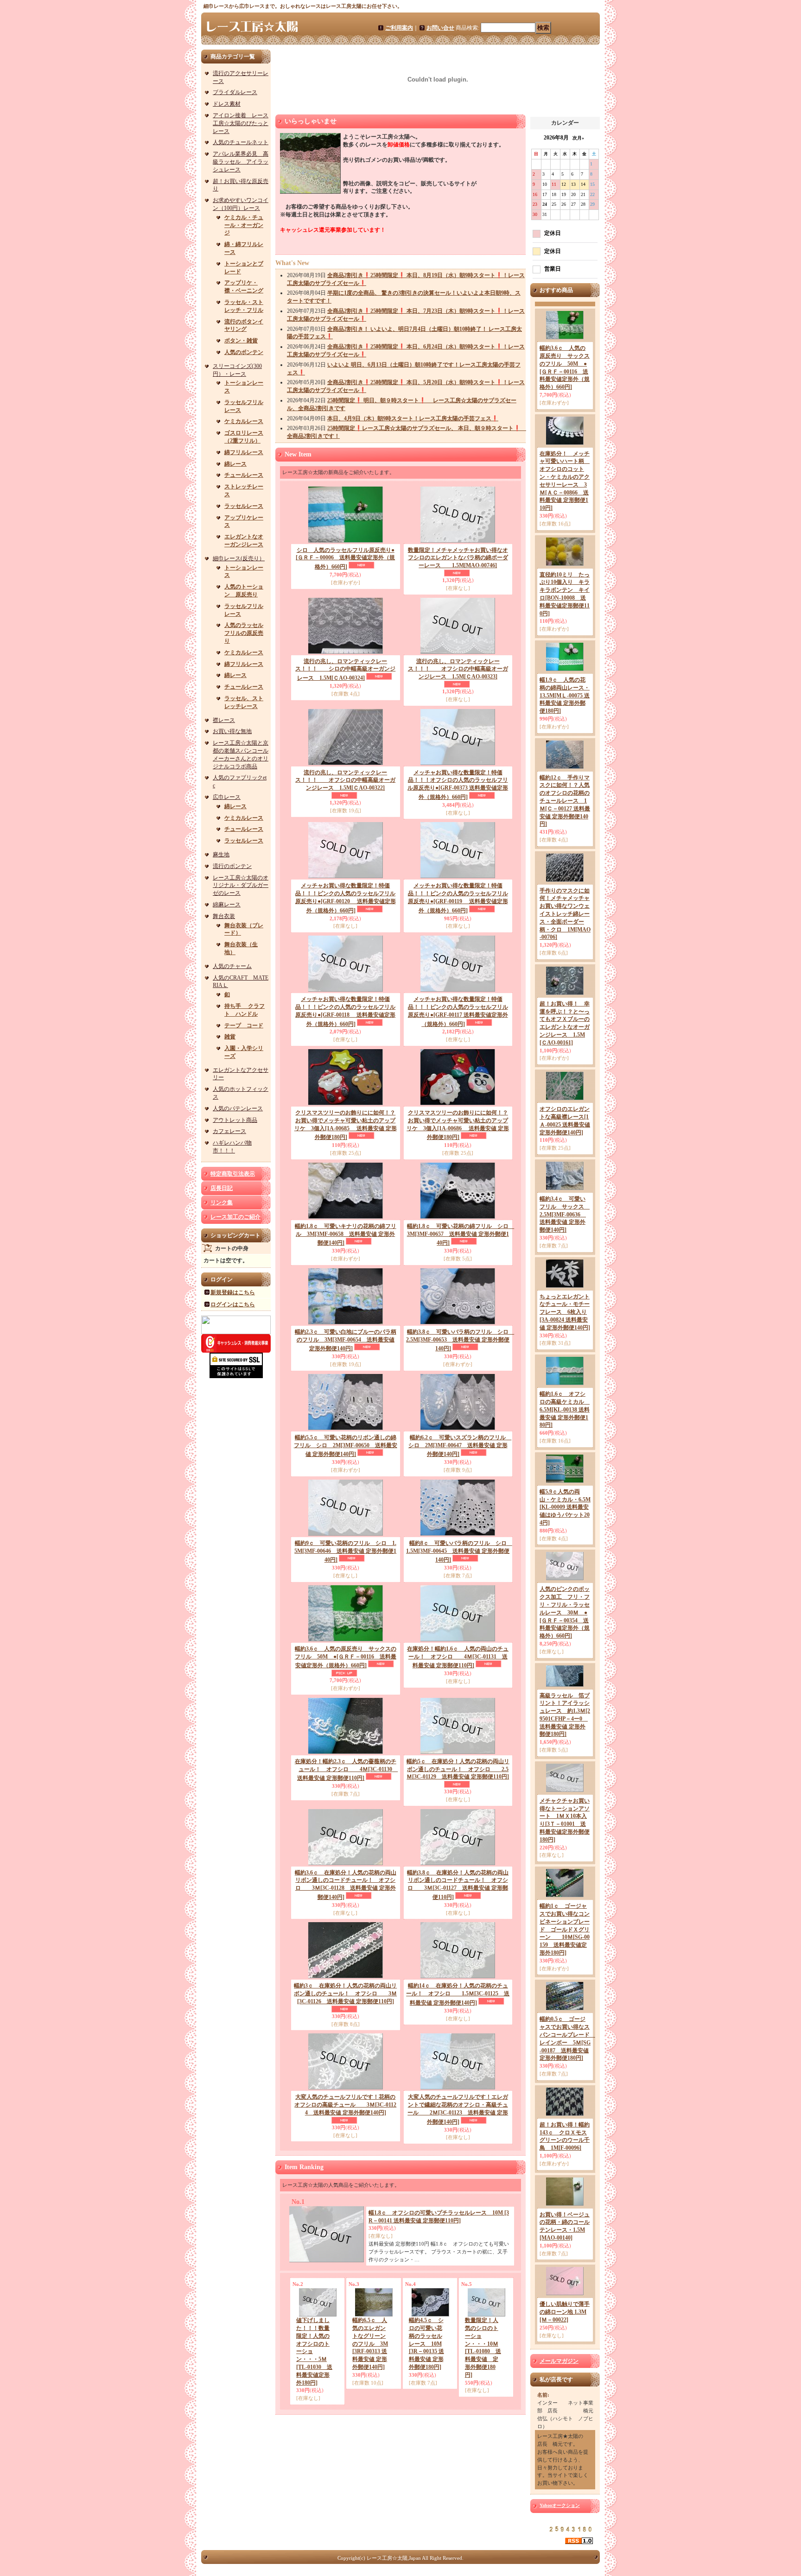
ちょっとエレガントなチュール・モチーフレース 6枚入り (565, 1312)
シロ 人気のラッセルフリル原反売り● (345, 559)
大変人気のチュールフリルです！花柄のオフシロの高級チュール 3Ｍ (345, 2105)
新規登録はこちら (233, 1292)
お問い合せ (440, 28)
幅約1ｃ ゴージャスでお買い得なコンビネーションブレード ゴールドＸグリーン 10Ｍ (565, 1929)
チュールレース (244, 475)
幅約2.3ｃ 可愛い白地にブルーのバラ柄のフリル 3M (346, 1340)
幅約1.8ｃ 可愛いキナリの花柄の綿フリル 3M (346, 1235)
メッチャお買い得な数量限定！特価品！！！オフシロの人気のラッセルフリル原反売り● (458, 785)
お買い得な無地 (232, 731)
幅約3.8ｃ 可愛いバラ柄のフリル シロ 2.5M (460, 1340)
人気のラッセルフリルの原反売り (244, 633)
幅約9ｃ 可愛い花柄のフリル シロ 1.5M (345, 1552)
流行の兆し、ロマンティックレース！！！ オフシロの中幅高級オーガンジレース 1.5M (458, 669)
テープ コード (244, 1025)
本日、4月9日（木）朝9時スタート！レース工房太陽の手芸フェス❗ (413, 418)
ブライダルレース (235, 92)
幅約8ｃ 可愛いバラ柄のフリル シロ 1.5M (459, 1552)
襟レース (224, 720)
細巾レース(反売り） (239, 558)
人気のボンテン (244, 352)
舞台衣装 (224, 916)
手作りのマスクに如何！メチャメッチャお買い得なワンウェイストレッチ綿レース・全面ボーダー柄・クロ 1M (565, 914)
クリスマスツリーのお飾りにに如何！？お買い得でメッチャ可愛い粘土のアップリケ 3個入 (346, 1125)
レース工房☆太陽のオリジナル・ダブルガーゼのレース (241, 886)
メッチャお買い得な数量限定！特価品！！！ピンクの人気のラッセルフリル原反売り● (346, 898)
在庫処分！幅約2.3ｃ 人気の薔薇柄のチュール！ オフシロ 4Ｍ (346, 1770)
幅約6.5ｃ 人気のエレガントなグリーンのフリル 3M (370, 2344)
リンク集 (222, 1203)
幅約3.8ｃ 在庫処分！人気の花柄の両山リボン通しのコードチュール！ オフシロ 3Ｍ (458, 1885)
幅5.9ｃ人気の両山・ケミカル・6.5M (565, 1507)
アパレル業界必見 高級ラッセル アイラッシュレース (241, 162)
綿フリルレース (244, 452)
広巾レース (227, 797)
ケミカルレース (244, 421)
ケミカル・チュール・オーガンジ (244, 225)
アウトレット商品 (235, 1120)
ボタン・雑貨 (241, 341)
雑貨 (230, 1037)
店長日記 (222, 1188)
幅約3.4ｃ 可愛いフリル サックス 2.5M (565, 1214)
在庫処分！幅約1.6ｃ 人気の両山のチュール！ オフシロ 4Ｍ (458, 1657)
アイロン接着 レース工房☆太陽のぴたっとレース (241, 123)
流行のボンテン (232, 866)
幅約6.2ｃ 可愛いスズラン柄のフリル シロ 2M (460, 1446)
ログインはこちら (233, 1304)
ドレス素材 (227, 104)
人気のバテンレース (238, 1108)
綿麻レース (227, 905)
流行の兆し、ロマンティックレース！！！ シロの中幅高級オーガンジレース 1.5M (345, 670)
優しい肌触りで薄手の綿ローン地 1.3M (565, 2312)
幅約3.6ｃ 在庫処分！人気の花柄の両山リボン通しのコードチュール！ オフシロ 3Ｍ (346, 1885)
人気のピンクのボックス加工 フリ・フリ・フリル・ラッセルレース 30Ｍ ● (565, 1612)
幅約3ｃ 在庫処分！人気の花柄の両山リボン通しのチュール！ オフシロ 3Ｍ (345, 1994)
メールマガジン (559, 2361)
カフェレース (229, 1131)
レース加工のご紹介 (235, 1217)
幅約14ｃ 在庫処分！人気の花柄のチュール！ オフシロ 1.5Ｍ (458, 1994)
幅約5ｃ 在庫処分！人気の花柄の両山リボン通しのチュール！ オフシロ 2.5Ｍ (458, 1769)
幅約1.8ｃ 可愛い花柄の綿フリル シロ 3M (461, 1235)
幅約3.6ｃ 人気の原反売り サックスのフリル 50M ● (346, 1657)
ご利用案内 (399, 28)
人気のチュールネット (241, 142)
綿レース (235, 464)
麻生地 (221, 854)
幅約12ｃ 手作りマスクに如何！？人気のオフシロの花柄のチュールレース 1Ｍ (565, 801)
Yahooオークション (560, 2505)
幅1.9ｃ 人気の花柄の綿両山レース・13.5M (565, 695)
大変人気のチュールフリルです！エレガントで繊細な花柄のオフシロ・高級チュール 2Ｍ (458, 2109)
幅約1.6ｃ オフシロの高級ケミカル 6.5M (565, 1409)
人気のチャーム (232, 966)
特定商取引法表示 (233, 1174)
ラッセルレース (244, 506)
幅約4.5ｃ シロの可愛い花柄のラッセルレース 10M (426, 2344)
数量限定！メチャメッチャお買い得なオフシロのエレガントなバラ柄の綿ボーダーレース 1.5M (458, 558)
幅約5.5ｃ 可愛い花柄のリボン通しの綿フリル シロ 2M (346, 1446)
